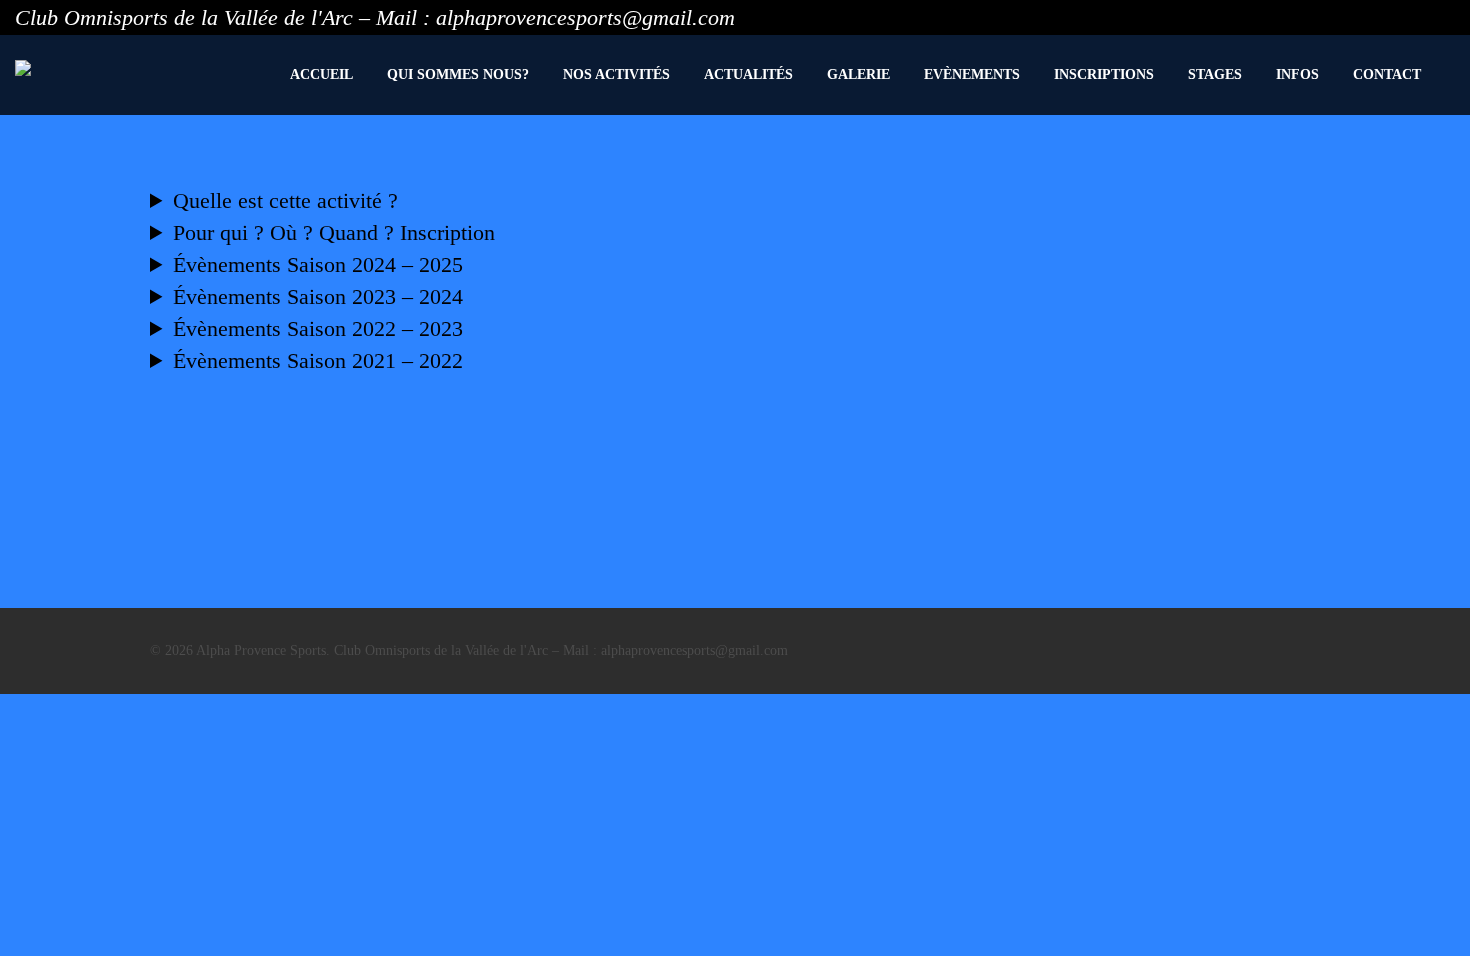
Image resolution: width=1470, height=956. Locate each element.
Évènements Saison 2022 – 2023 (318, 328)
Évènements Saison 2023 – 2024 (318, 296)
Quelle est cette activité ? (285, 200)
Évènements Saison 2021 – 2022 (318, 360)
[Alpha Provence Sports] (23, 68)
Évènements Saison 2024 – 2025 (318, 264)
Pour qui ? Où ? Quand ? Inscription (334, 232)
